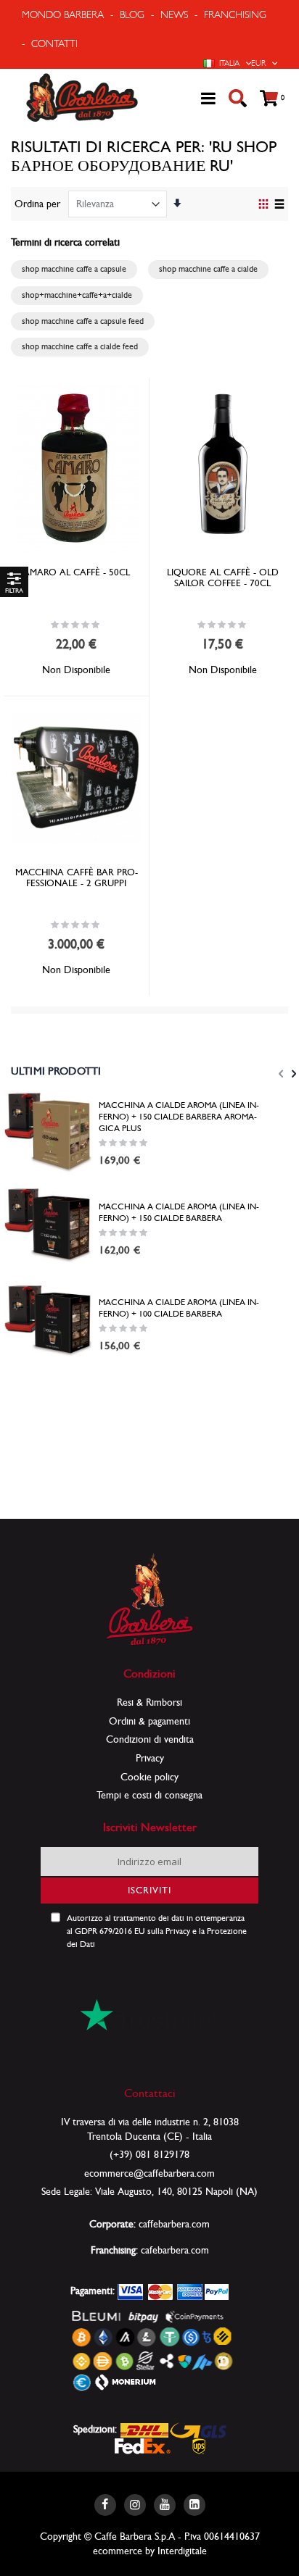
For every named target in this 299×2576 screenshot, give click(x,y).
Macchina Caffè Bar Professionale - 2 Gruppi (77, 878)
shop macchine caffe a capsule (74, 269)
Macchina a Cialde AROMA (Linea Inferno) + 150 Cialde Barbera (179, 1212)
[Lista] (279, 205)
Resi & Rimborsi (149, 1702)
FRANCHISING (235, 14)
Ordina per (37, 204)
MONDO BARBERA (63, 14)
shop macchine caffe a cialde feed (80, 346)
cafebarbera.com (175, 2250)
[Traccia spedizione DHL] (145, 2429)
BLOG (132, 14)
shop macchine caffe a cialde (208, 269)
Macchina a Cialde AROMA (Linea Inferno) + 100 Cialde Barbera (179, 1308)
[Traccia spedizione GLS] (198, 2429)
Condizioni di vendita (150, 1739)
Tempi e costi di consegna (149, 1795)
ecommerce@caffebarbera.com (149, 2173)
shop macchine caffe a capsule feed (83, 321)
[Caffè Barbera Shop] (82, 98)
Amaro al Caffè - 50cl (77, 572)
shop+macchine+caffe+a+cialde (77, 295)
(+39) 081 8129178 (149, 2154)
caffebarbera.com (174, 2224)
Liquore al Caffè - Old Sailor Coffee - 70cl (223, 578)
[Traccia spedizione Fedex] (143, 2445)
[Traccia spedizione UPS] (199, 2445)
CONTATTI (54, 43)
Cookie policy (149, 1777)
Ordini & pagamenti (149, 1721)
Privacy (150, 1758)
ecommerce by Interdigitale (150, 2551)
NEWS (174, 14)
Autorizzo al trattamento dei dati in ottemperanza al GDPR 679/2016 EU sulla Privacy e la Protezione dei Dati (157, 1931)
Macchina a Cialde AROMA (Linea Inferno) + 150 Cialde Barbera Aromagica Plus (179, 1117)
